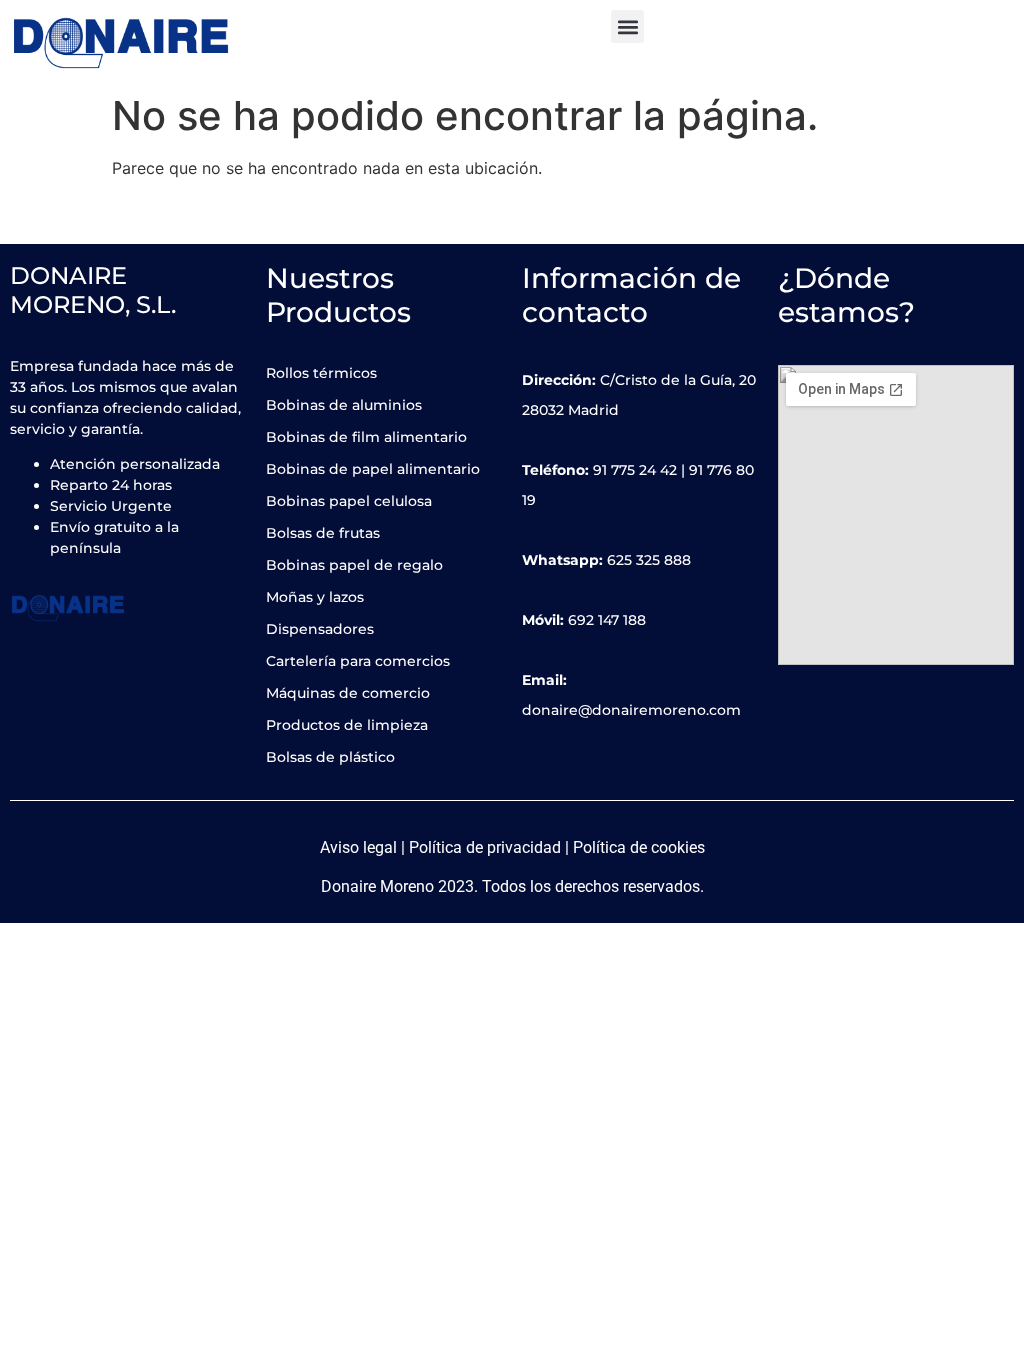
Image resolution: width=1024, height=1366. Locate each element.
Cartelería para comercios (358, 661)
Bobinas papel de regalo (354, 565)
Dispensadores (320, 629)
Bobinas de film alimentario (366, 437)
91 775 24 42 (635, 470)
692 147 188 (607, 620)
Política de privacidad (485, 847)
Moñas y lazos (315, 597)
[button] (627, 26)
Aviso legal (358, 847)
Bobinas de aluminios (344, 405)
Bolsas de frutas (323, 533)
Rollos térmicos (321, 373)
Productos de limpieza (347, 725)
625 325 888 (649, 560)
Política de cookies (639, 847)
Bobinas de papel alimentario (373, 469)
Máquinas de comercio (348, 693)
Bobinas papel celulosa (349, 501)
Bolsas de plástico (330, 757)
